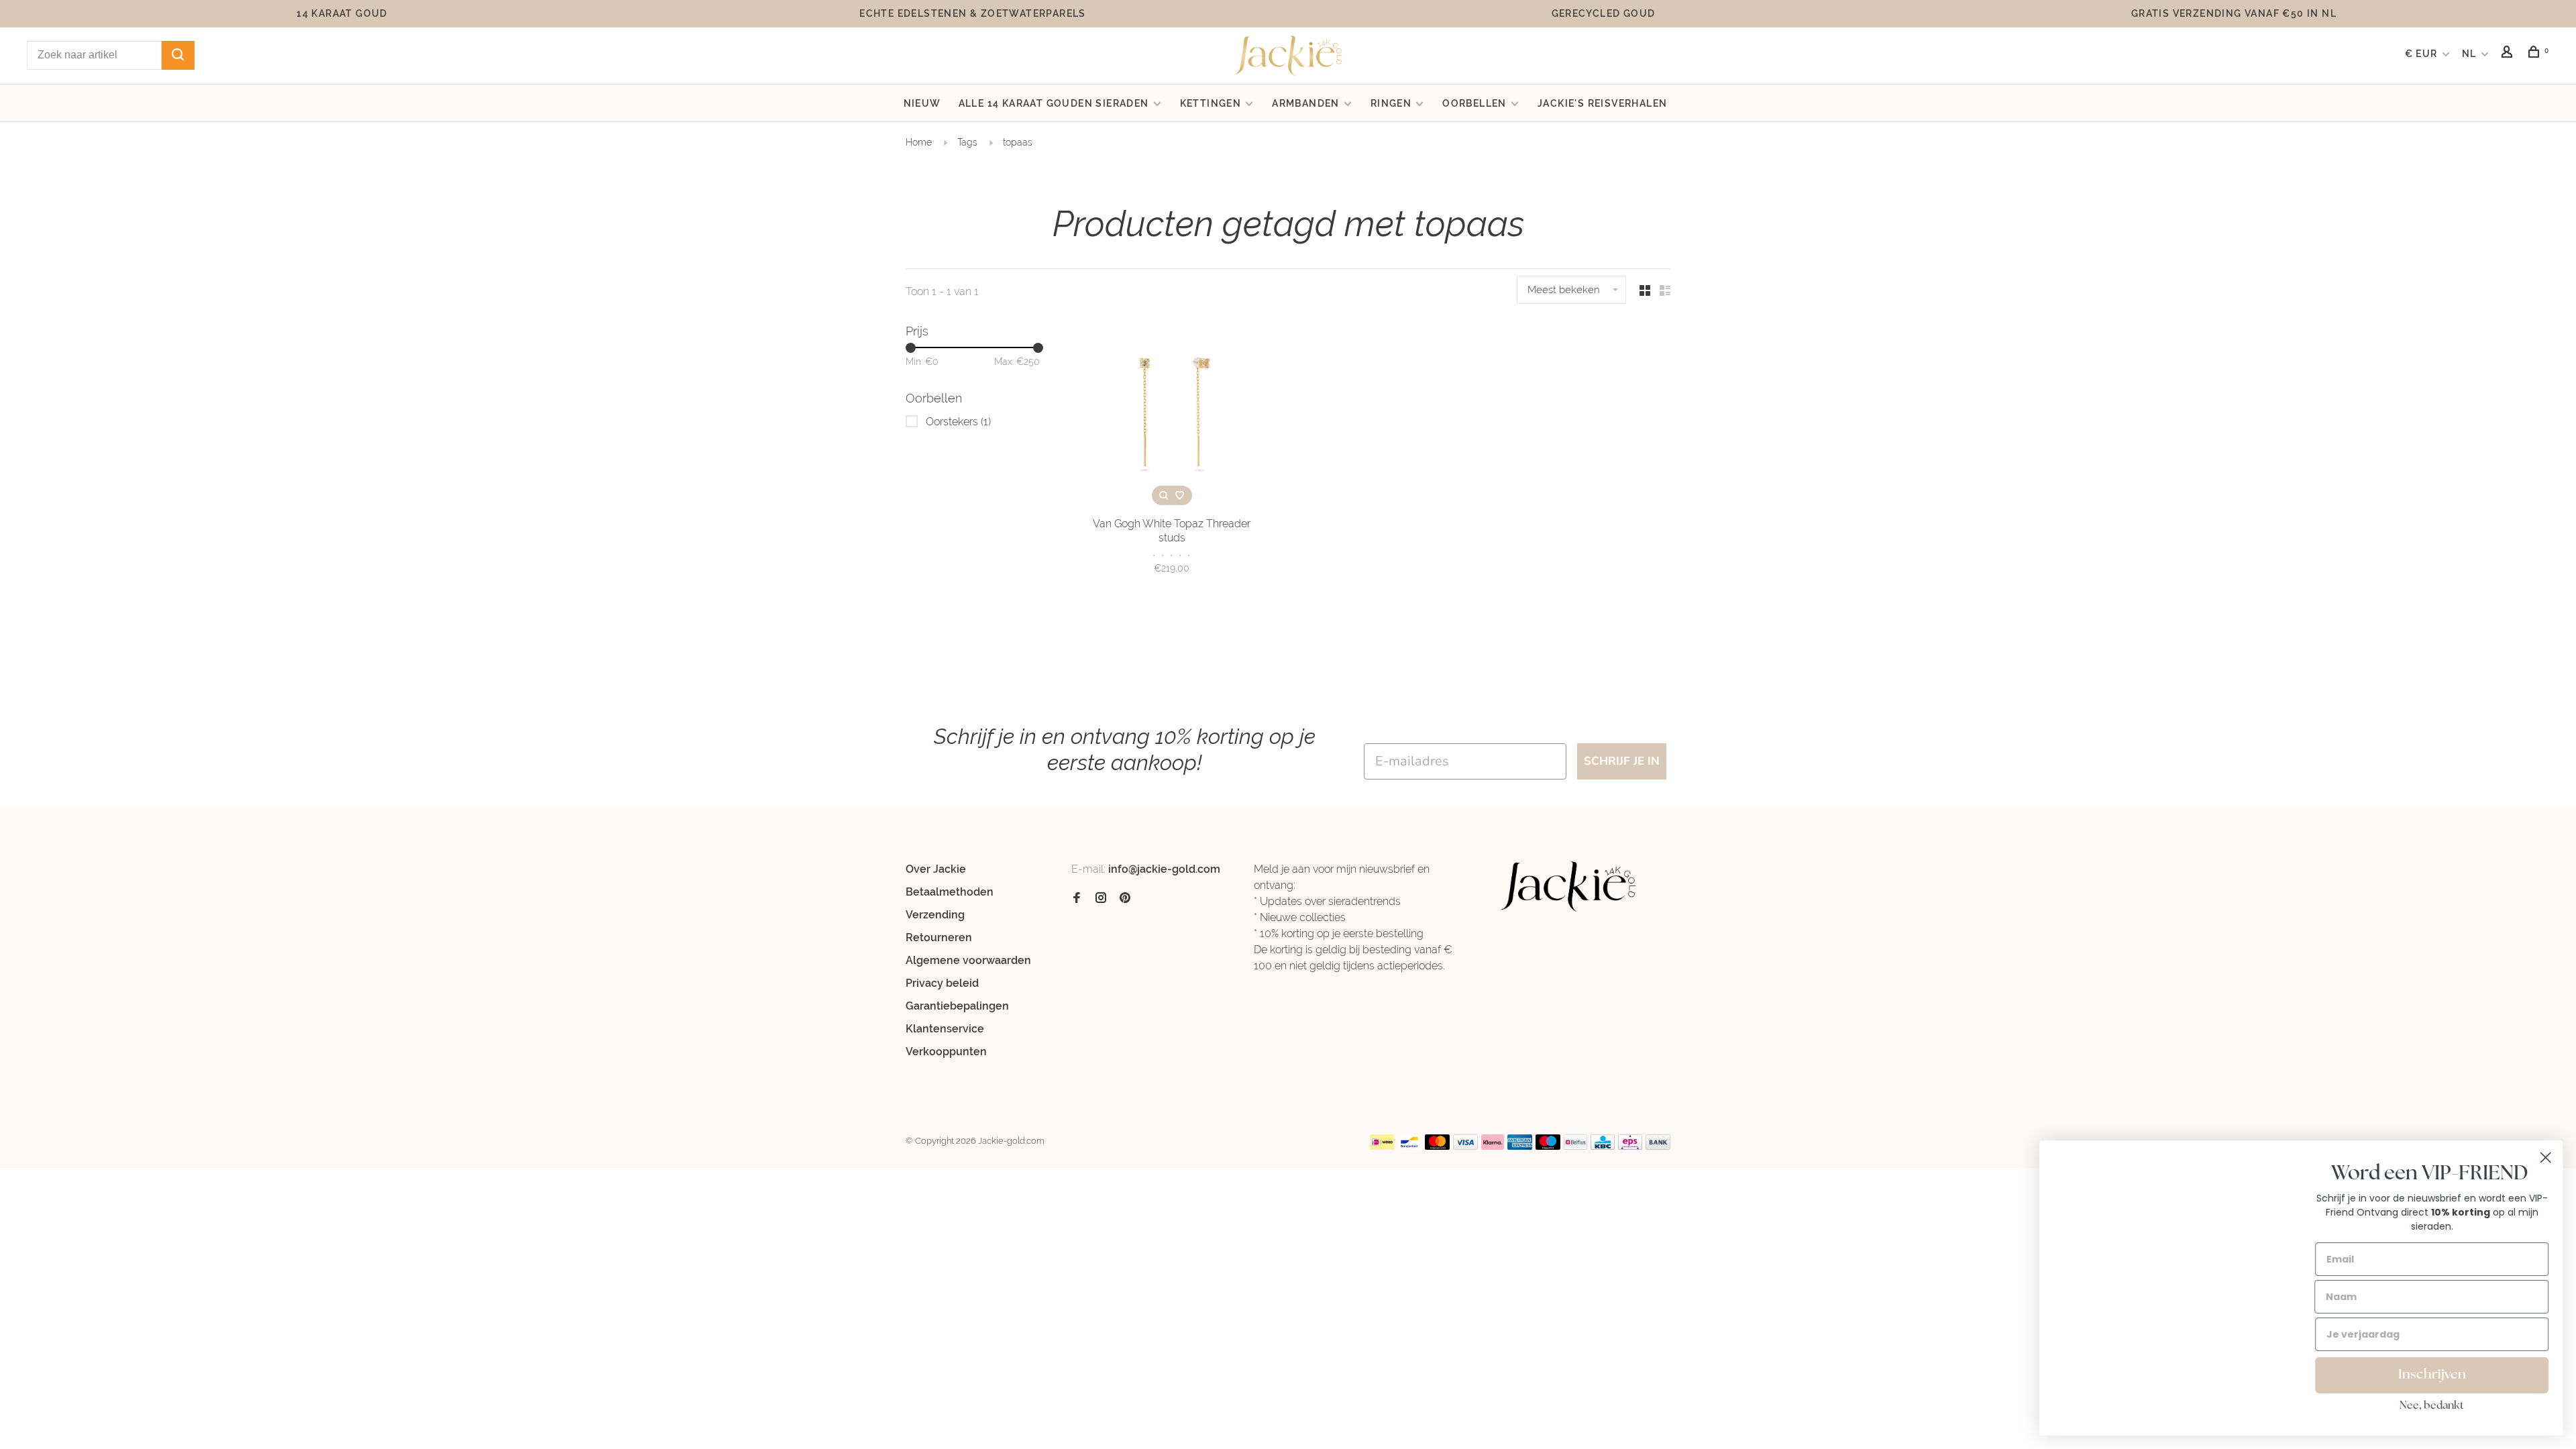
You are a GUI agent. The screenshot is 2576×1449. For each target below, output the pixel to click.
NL (2469, 54)
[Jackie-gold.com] (1569, 887)
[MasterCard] (1437, 1146)
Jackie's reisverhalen (1602, 103)
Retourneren (939, 937)
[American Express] (1520, 1146)
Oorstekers (958, 422)
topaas (1018, 142)
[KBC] (1603, 1146)
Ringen (1391, 103)
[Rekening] (2509, 54)
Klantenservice (945, 1029)
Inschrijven (2432, 1375)
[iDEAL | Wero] (1383, 1146)
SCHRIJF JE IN (1622, 761)
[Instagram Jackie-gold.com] (1101, 899)
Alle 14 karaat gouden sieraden (1054, 103)
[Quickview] (1164, 495)
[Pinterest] (1125, 899)
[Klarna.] (1493, 1146)
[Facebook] (1077, 899)
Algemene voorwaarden (968, 960)
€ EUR (2423, 54)
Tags (967, 142)
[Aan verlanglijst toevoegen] (1180, 495)
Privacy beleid (942, 983)
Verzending (935, 915)
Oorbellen (1474, 103)
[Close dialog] (2545, 1158)
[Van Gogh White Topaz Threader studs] (1172, 415)
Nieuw (922, 103)
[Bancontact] (1409, 1146)
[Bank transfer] (1658, 1146)
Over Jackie (936, 869)
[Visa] (1465, 1146)
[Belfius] (1576, 1146)
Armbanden (1306, 103)
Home (919, 142)
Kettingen (1211, 103)
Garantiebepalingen (957, 1006)
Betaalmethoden (950, 892)
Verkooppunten (946, 1052)
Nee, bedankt (2432, 1406)
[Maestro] (1548, 1146)
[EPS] (1630, 1146)
